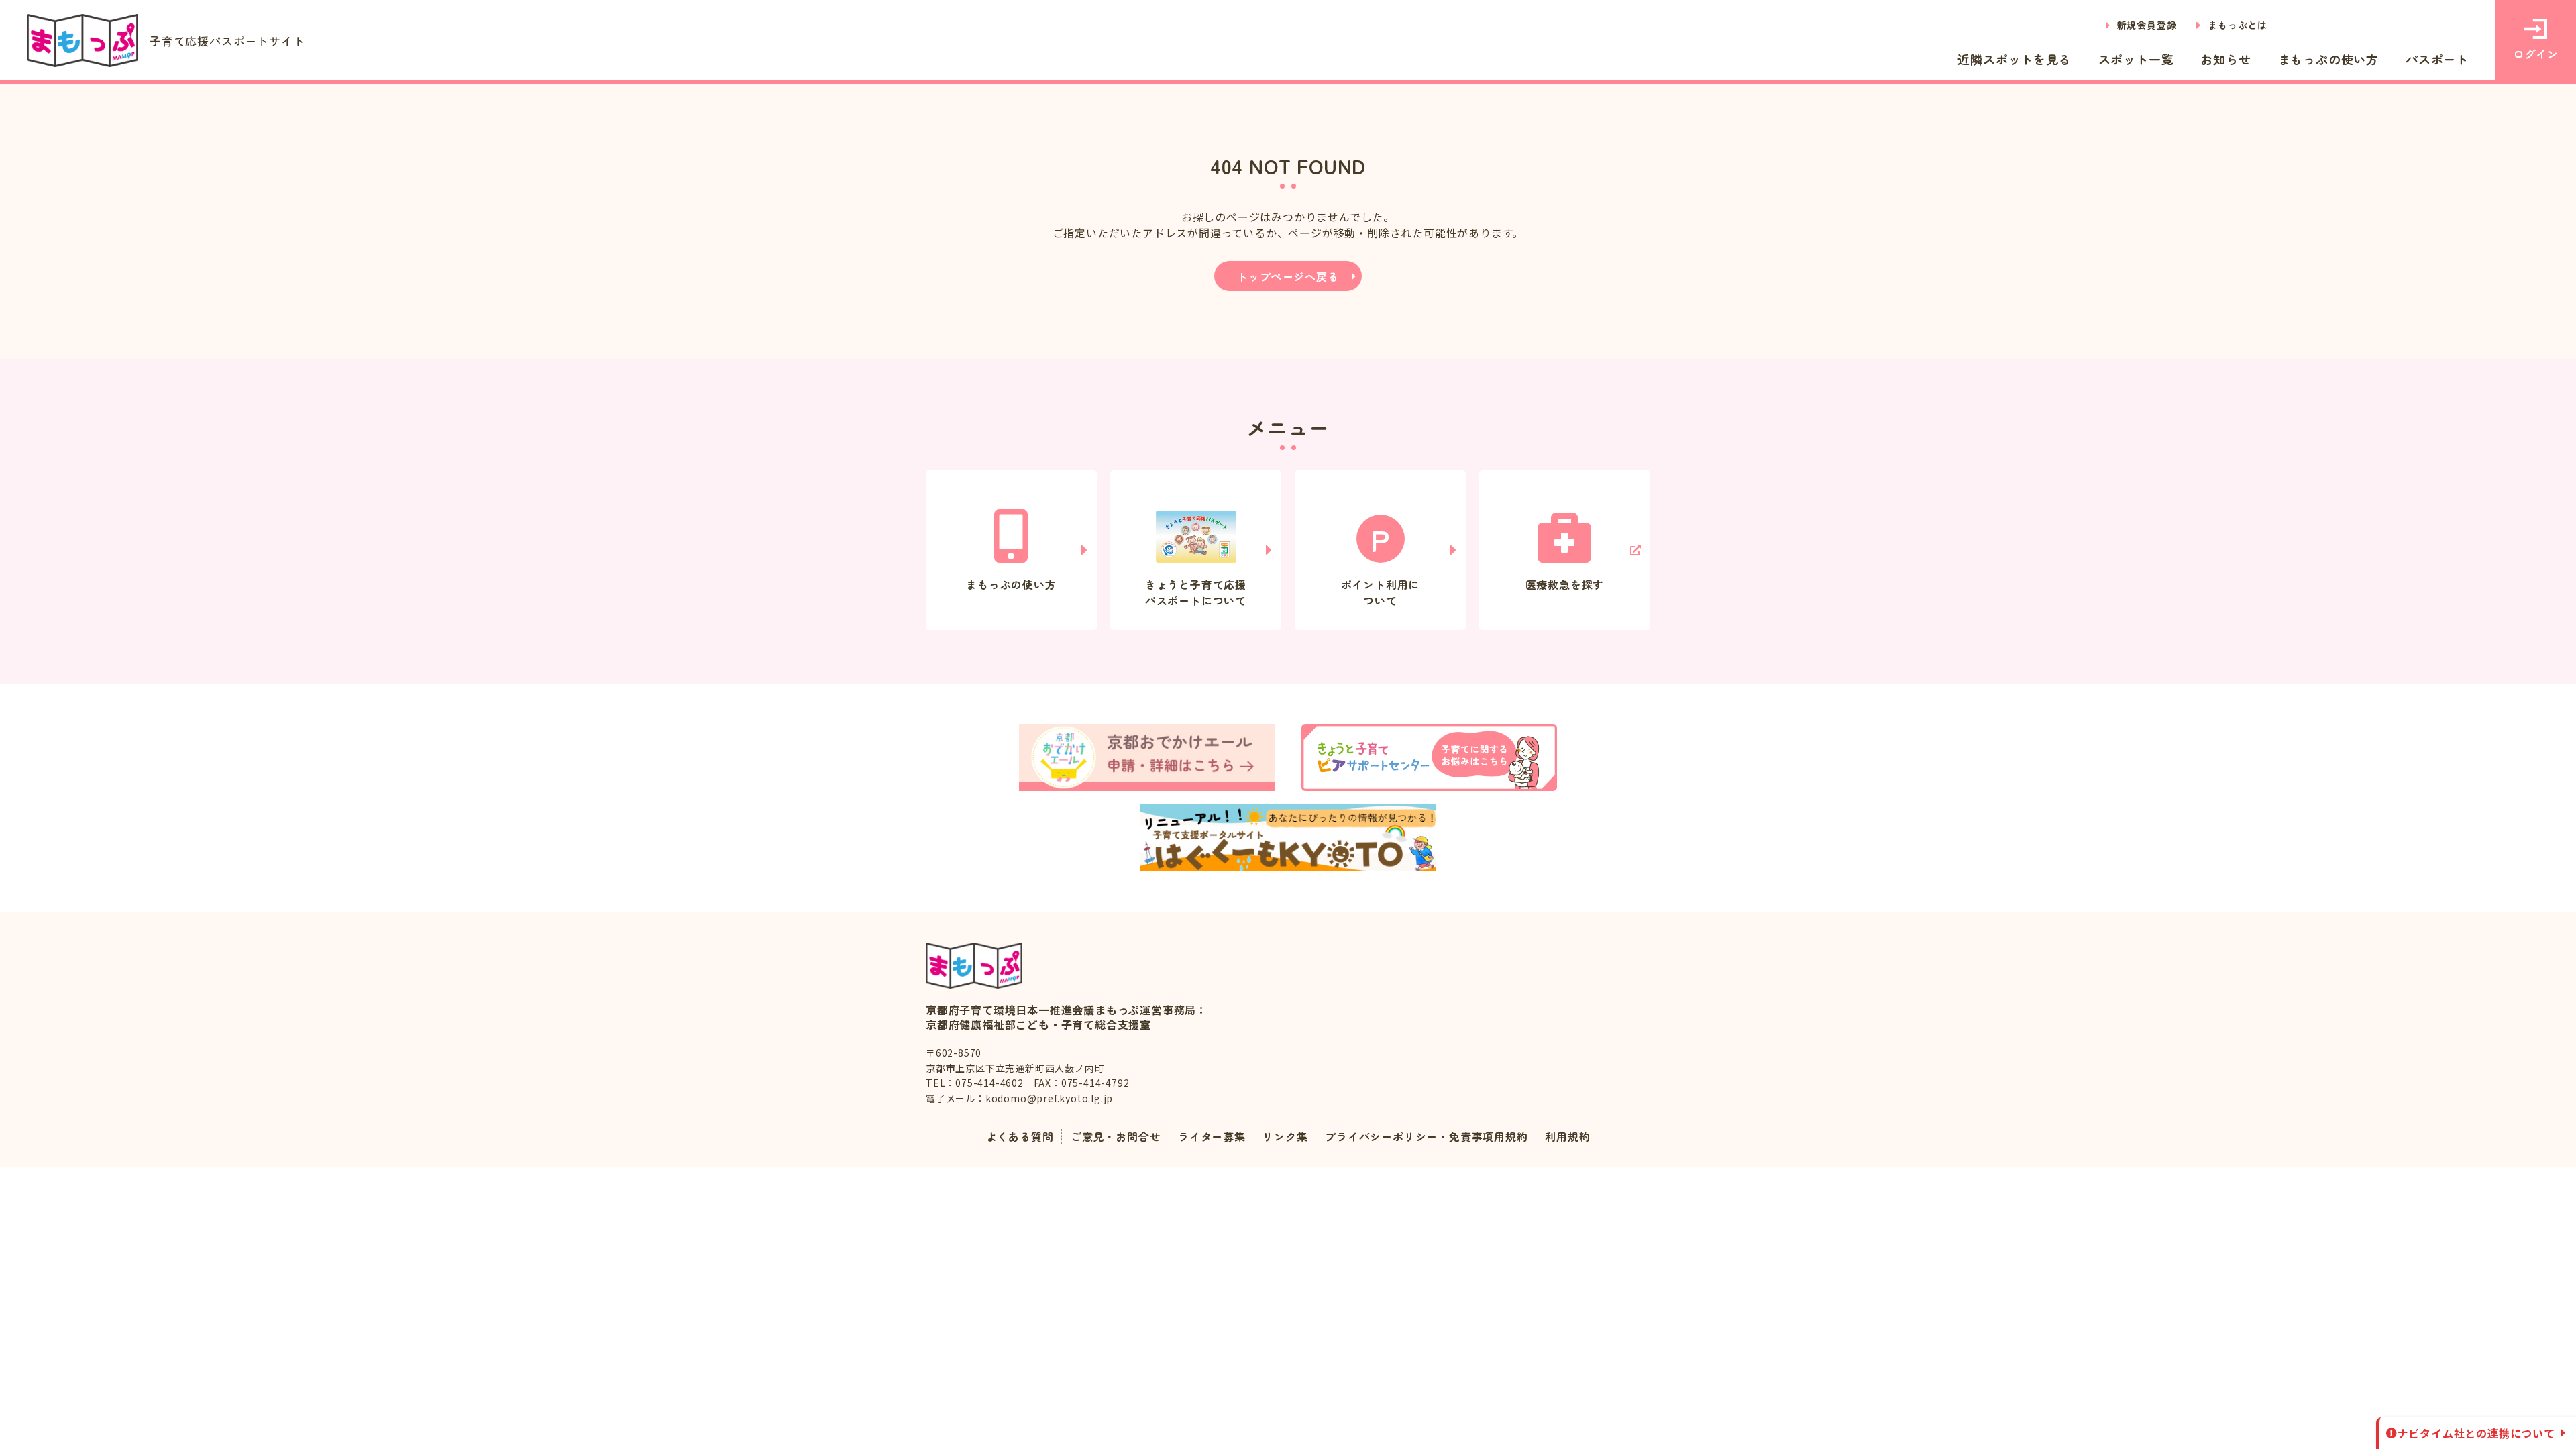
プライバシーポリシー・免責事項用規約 (1426, 1136)
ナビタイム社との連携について (2476, 1433)
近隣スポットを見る (2014, 59)
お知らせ (2225, 59)
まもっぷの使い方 (2328, 59)
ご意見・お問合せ (1116, 1136)
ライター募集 (1212, 1136)
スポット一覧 (2136, 59)
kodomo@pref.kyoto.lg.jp (1049, 1098)
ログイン (2535, 54)
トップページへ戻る (1288, 276)
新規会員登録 (2147, 25)
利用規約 (1567, 1136)
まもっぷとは (2238, 25)
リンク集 (1285, 1136)
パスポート (2437, 59)
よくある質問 (1020, 1136)
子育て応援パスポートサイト (227, 41)
